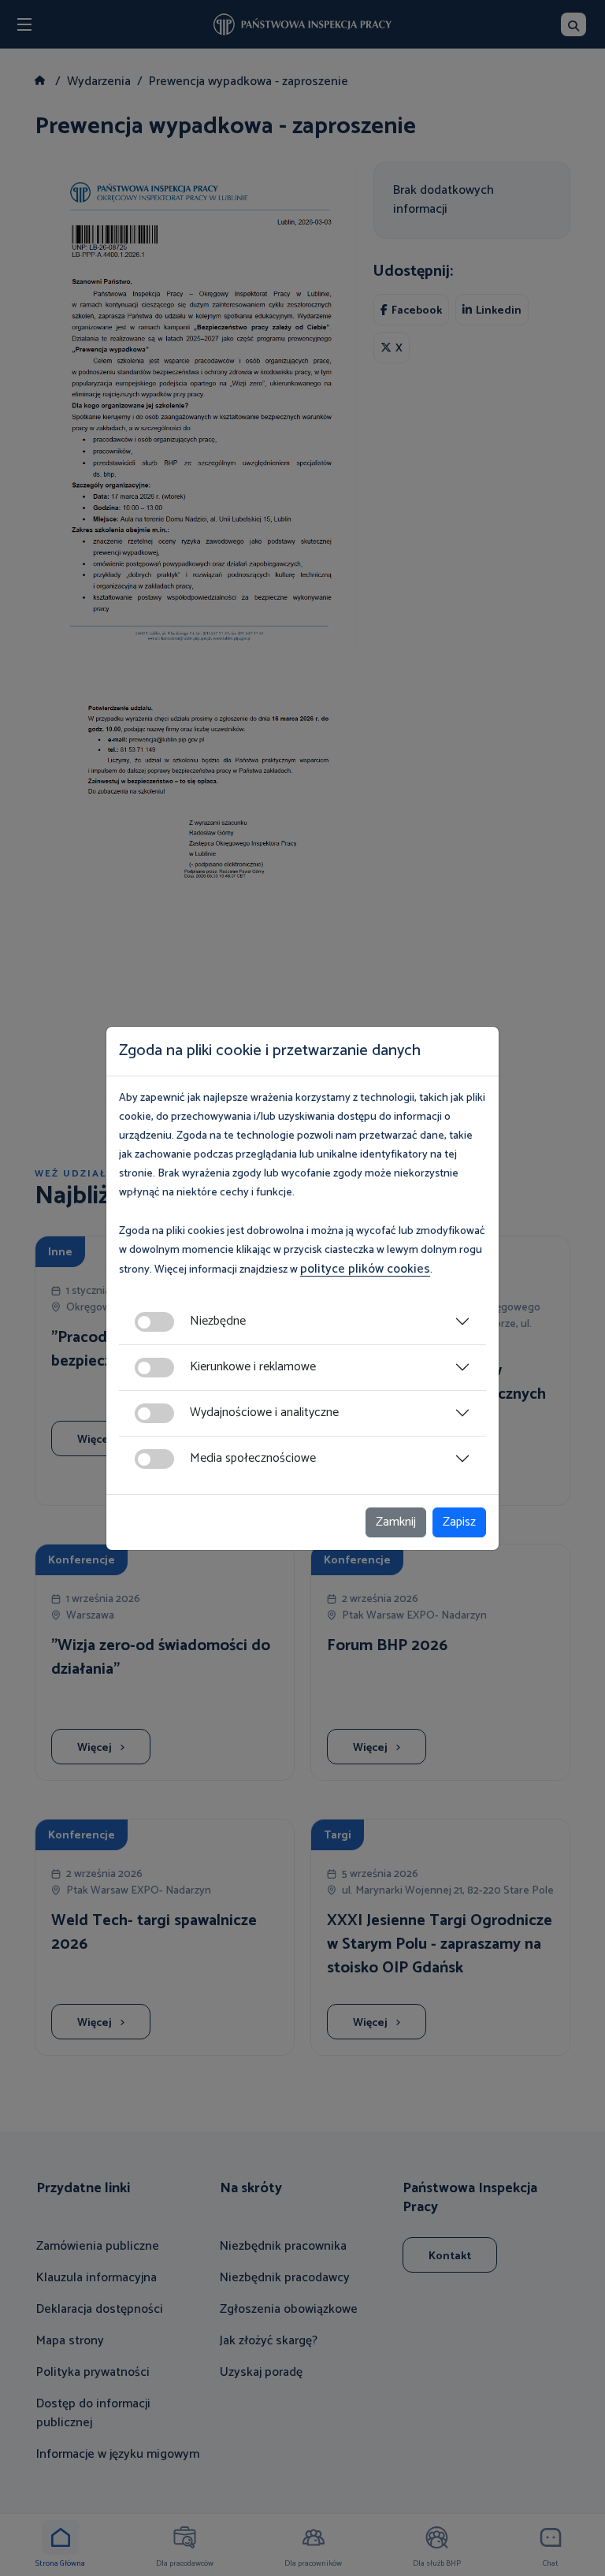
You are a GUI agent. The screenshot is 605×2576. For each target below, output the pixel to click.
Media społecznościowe (253, 1458)
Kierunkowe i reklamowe (253, 1367)
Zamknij (396, 1522)
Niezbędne (218, 1321)
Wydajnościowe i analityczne (264, 1413)
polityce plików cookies (365, 1269)
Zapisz (459, 1522)
